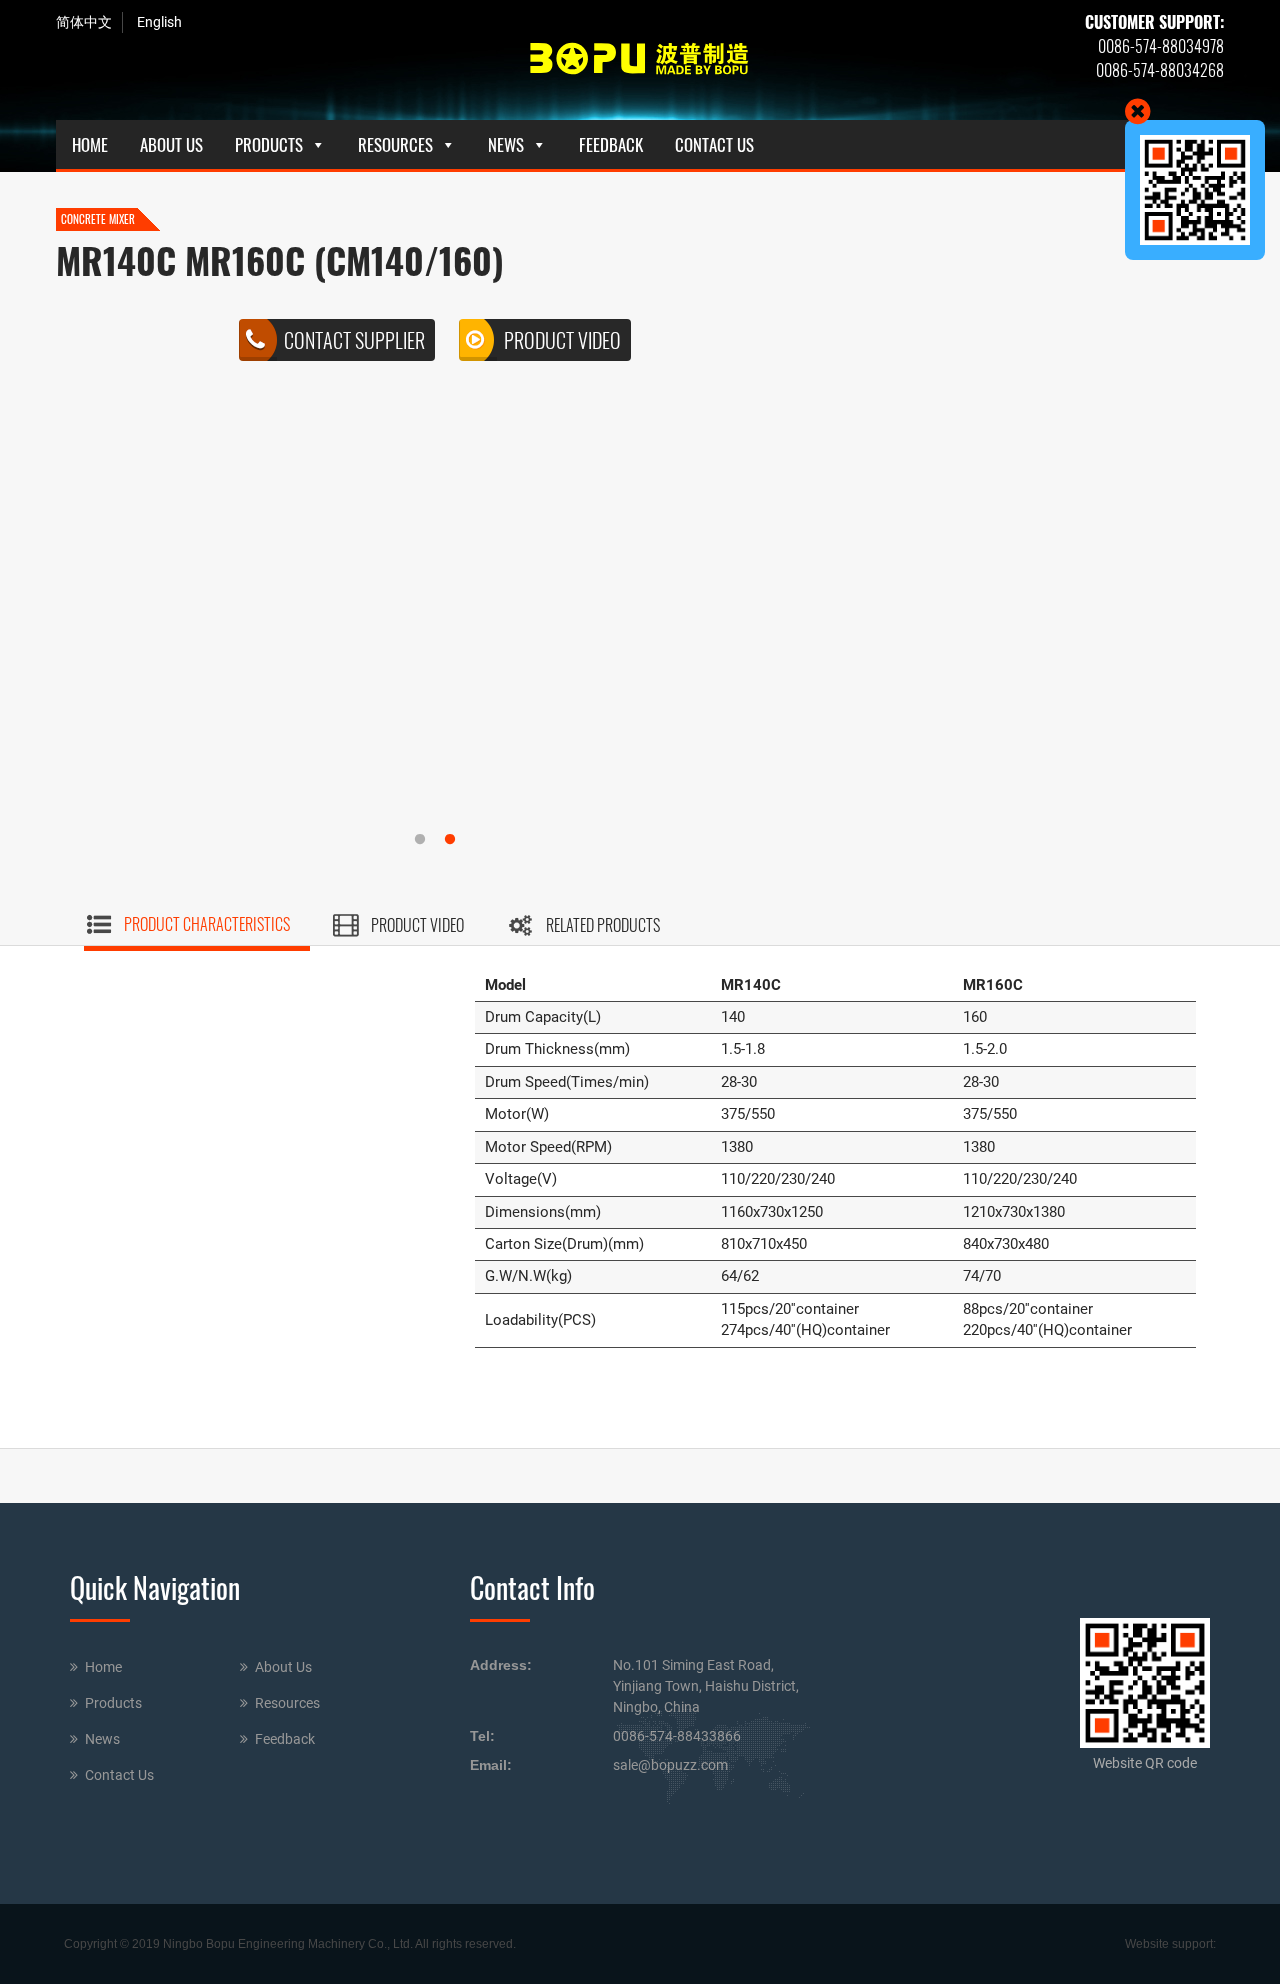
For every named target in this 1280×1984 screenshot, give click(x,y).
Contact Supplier (354, 340)
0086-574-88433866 (677, 1736)
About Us (171, 144)
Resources (395, 144)
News (506, 144)
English (159, 22)
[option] (435, 345)
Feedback (611, 144)
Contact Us (714, 144)
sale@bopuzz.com (670, 1765)
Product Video (562, 340)
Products (269, 144)
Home (90, 144)
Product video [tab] (417, 925)
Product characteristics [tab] (207, 924)
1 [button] (435, 840)
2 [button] (465, 840)
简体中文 (84, 22)
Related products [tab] (603, 925)
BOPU (640, 60)
